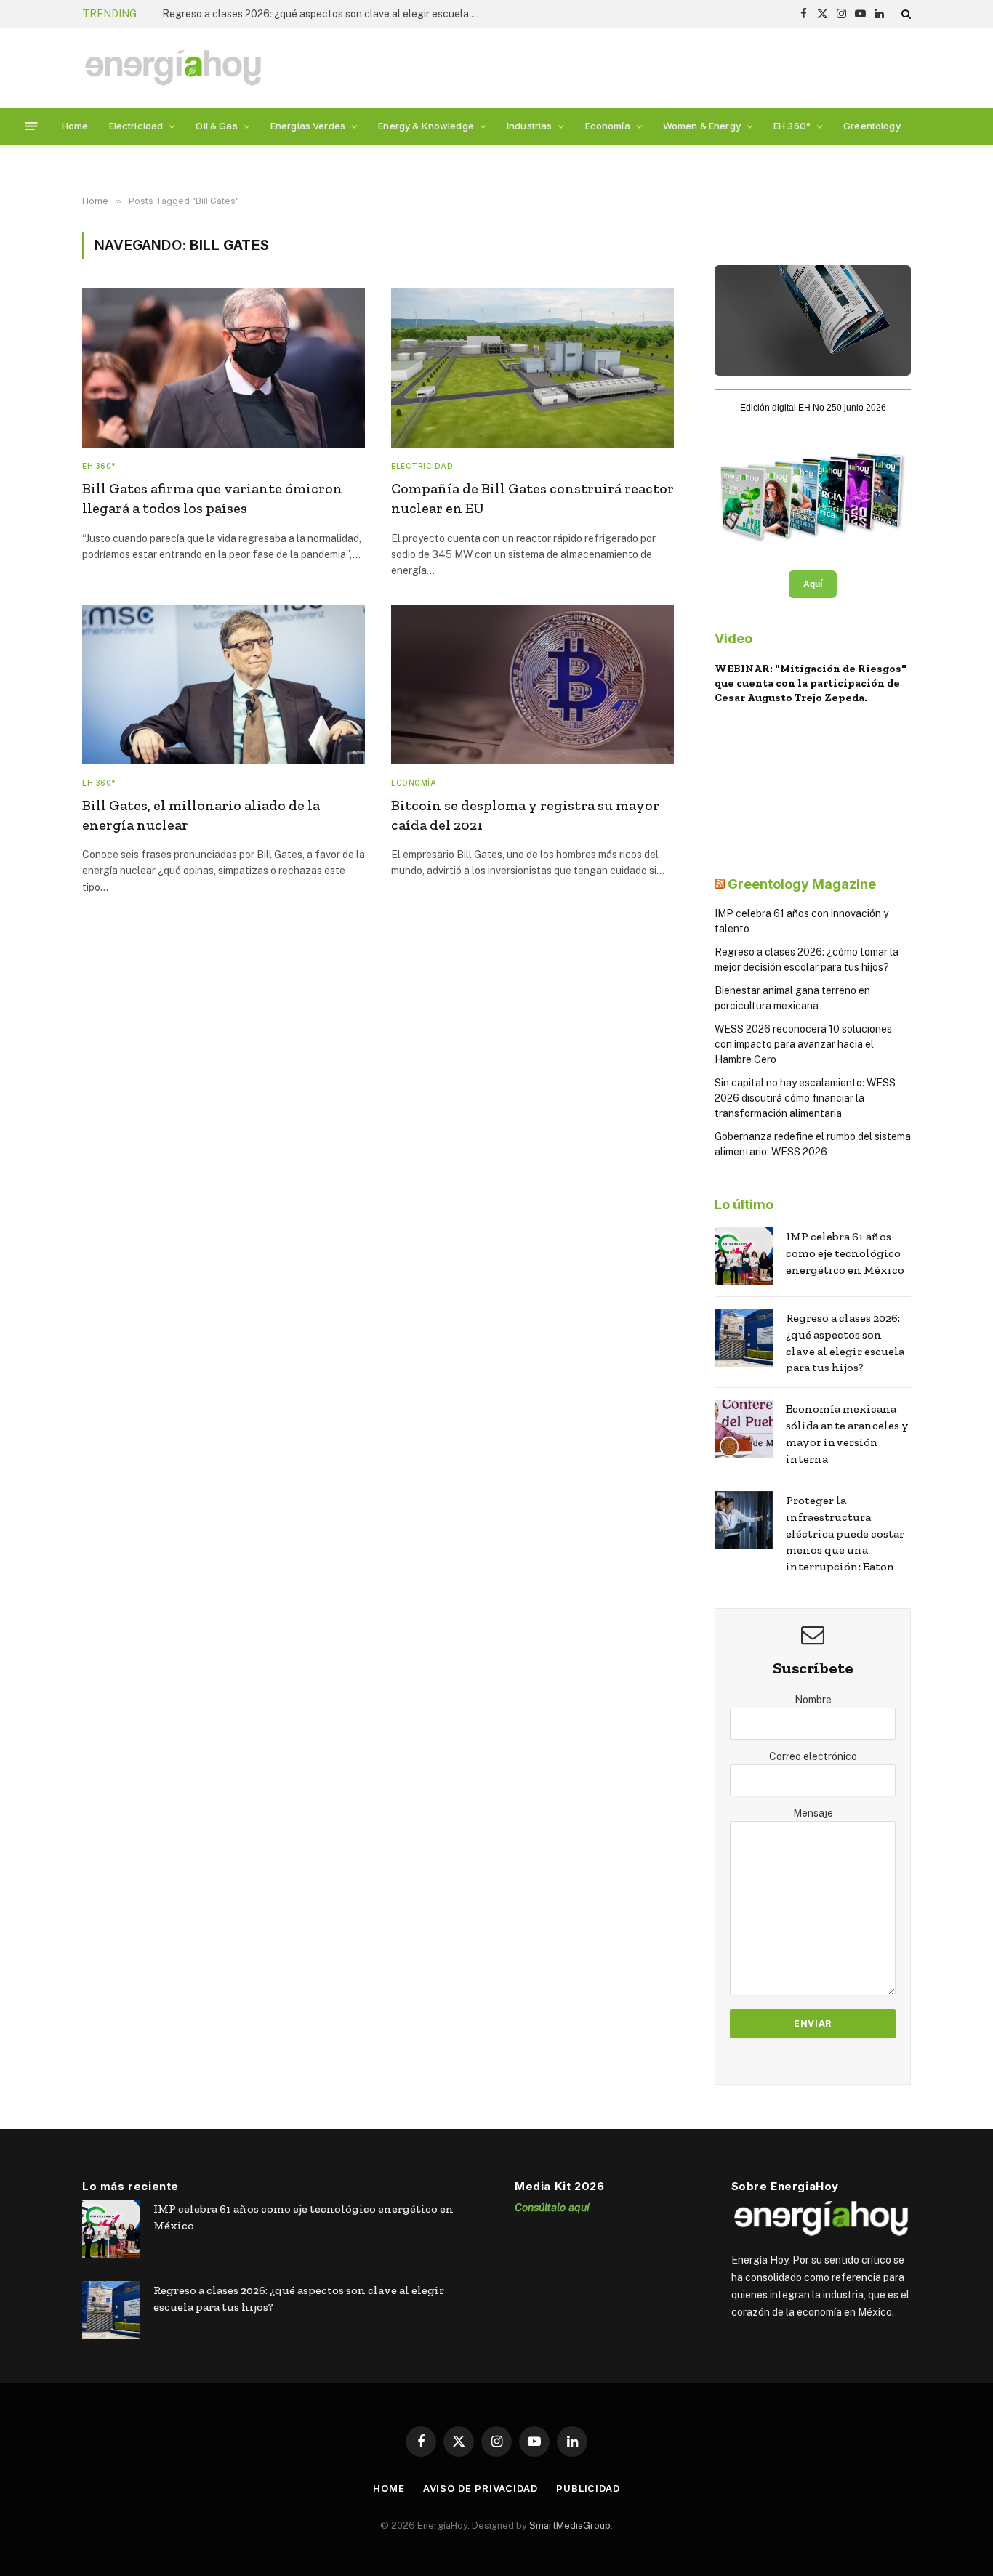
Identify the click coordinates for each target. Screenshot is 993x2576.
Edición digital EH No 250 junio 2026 (813, 408)
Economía (608, 126)
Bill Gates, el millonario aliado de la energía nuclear (201, 815)
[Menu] (32, 126)
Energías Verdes (308, 126)
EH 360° (792, 126)
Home (75, 126)
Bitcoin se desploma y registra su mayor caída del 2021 (525, 815)
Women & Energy (702, 126)
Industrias (529, 126)
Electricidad (136, 126)
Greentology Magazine (802, 884)
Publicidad (588, 2488)
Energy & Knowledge (426, 126)
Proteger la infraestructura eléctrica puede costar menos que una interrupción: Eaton (845, 1534)
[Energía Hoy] (173, 68)
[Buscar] (905, 14)
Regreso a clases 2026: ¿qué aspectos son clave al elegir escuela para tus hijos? (326, 14)
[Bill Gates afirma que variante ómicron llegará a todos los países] (224, 368)
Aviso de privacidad (481, 2488)
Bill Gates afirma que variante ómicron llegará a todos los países (212, 498)
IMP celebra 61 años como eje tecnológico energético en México (845, 1253)
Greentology (872, 126)
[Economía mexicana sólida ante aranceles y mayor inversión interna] (744, 1429)
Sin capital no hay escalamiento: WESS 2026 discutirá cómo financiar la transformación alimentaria (805, 1098)
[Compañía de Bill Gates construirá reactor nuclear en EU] (532, 368)
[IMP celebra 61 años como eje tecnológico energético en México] (744, 1256)
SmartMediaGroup (570, 2525)
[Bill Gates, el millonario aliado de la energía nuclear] (224, 685)
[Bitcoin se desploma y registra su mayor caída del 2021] (532, 685)
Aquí (813, 584)
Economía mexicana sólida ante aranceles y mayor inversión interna (847, 1434)
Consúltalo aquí (552, 2207)
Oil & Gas (216, 126)
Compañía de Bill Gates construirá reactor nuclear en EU (532, 498)
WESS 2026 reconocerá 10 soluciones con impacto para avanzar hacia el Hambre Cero (803, 1044)
